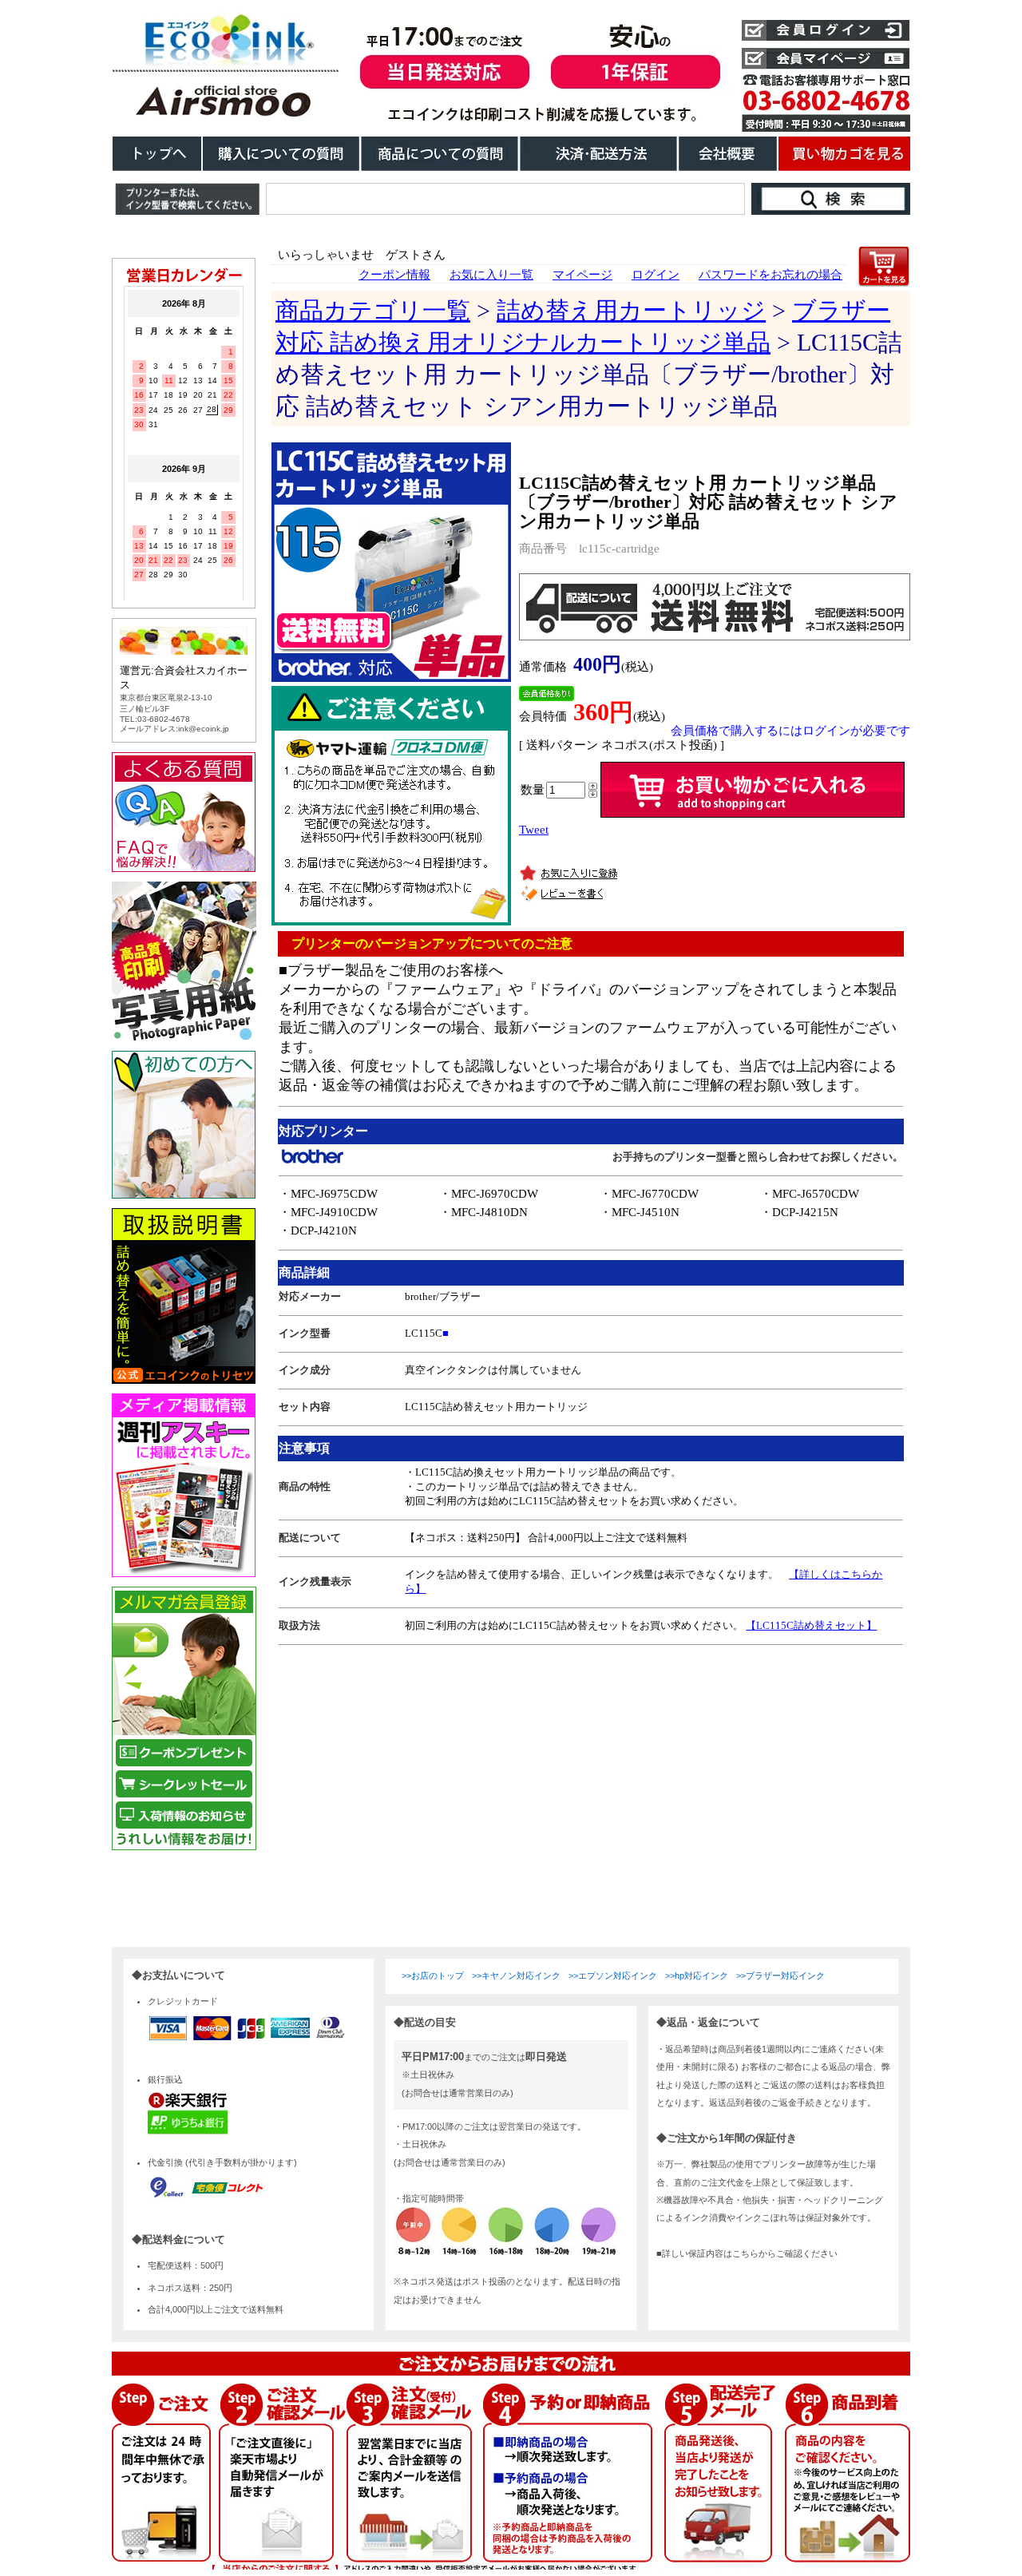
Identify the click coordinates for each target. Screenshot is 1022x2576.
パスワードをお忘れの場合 (770, 275)
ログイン (656, 275)
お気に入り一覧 (491, 275)
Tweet (534, 830)
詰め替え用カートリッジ (631, 310)
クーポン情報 (394, 275)
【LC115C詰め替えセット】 (811, 1625)
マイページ (582, 275)
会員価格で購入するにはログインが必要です (790, 731)
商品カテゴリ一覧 (373, 310)
